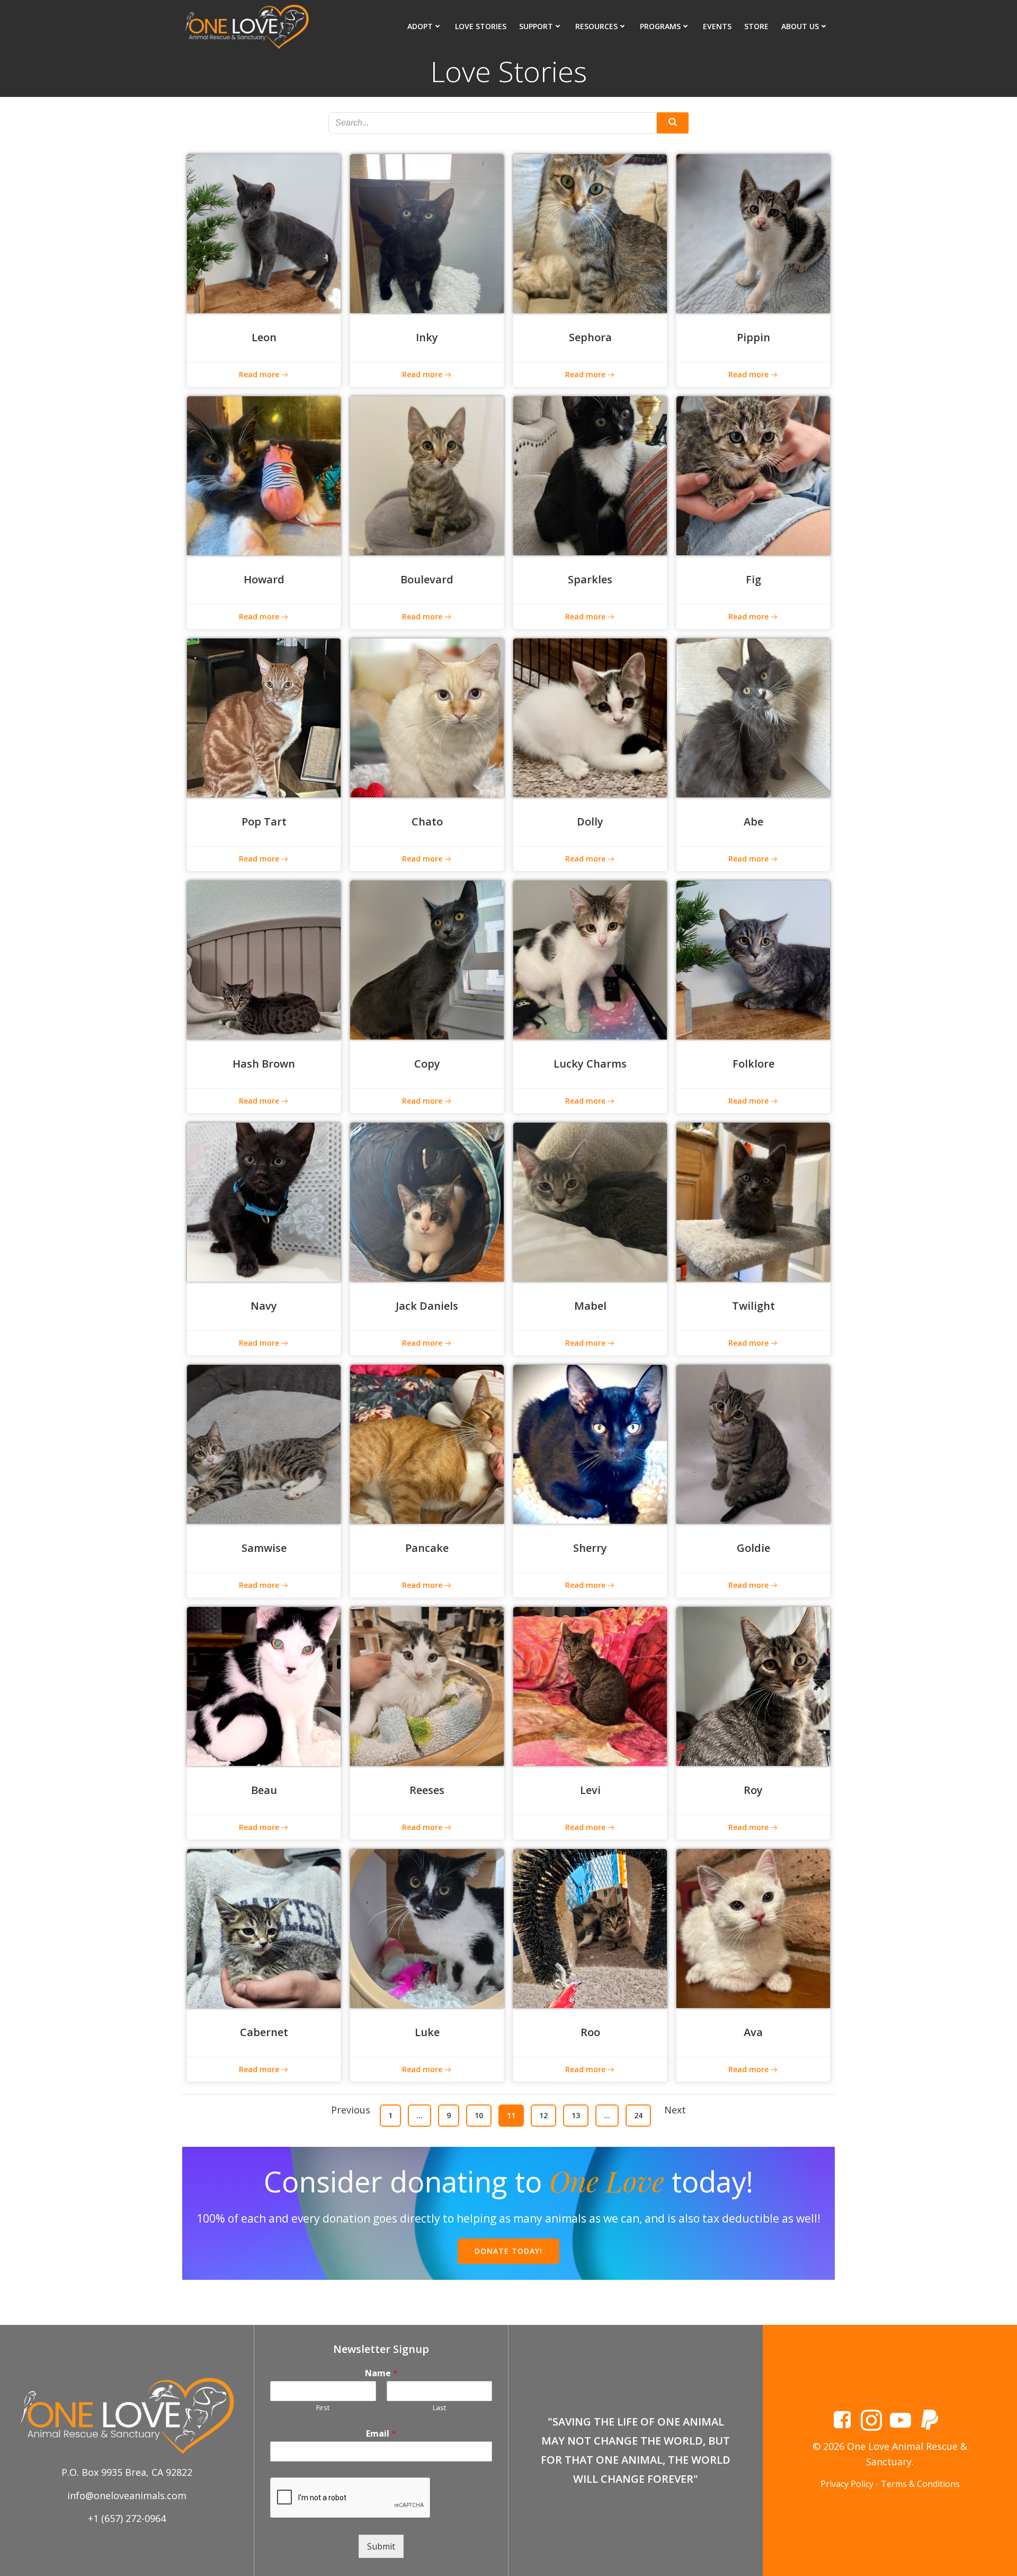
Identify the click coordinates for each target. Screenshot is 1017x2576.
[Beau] (264, 1685)
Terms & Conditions (920, 2484)
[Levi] (590, 1685)
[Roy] (753, 1685)
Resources (596, 26)
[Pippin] (753, 233)
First (323, 2408)
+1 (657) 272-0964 (127, 2518)
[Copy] (427, 959)
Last (439, 2408)
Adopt (420, 26)
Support (536, 26)
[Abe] (753, 717)
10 (483, 2115)
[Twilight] (753, 1201)
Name (381, 2373)
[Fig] (753, 475)
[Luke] (427, 1927)
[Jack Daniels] (427, 1201)
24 (642, 2115)
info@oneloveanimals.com (127, 2495)
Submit (381, 2546)
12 (547, 2115)
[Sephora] (590, 233)
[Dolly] (590, 717)
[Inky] (427, 233)
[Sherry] (590, 1443)
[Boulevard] (427, 475)
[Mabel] (590, 1201)
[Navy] (264, 1201)
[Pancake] (427, 1443)
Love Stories (481, 26)
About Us (800, 26)
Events (717, 26)
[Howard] (264, 475)
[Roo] (590, 1927)
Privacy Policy (847, 2484)
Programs (660, 26)
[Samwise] (264, 1443)
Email (381, 2434)
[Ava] (753, 1927)
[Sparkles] (590, 475)
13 (580, 2115)
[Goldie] (753, 1443)
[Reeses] (427, 1685)
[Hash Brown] (264, 959)
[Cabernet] (264, 1927)
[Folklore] (753, 959)
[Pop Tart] (264, 717)
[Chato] (427, 717)
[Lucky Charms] (590, 959)
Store (756, 26)
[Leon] (264, 233)
